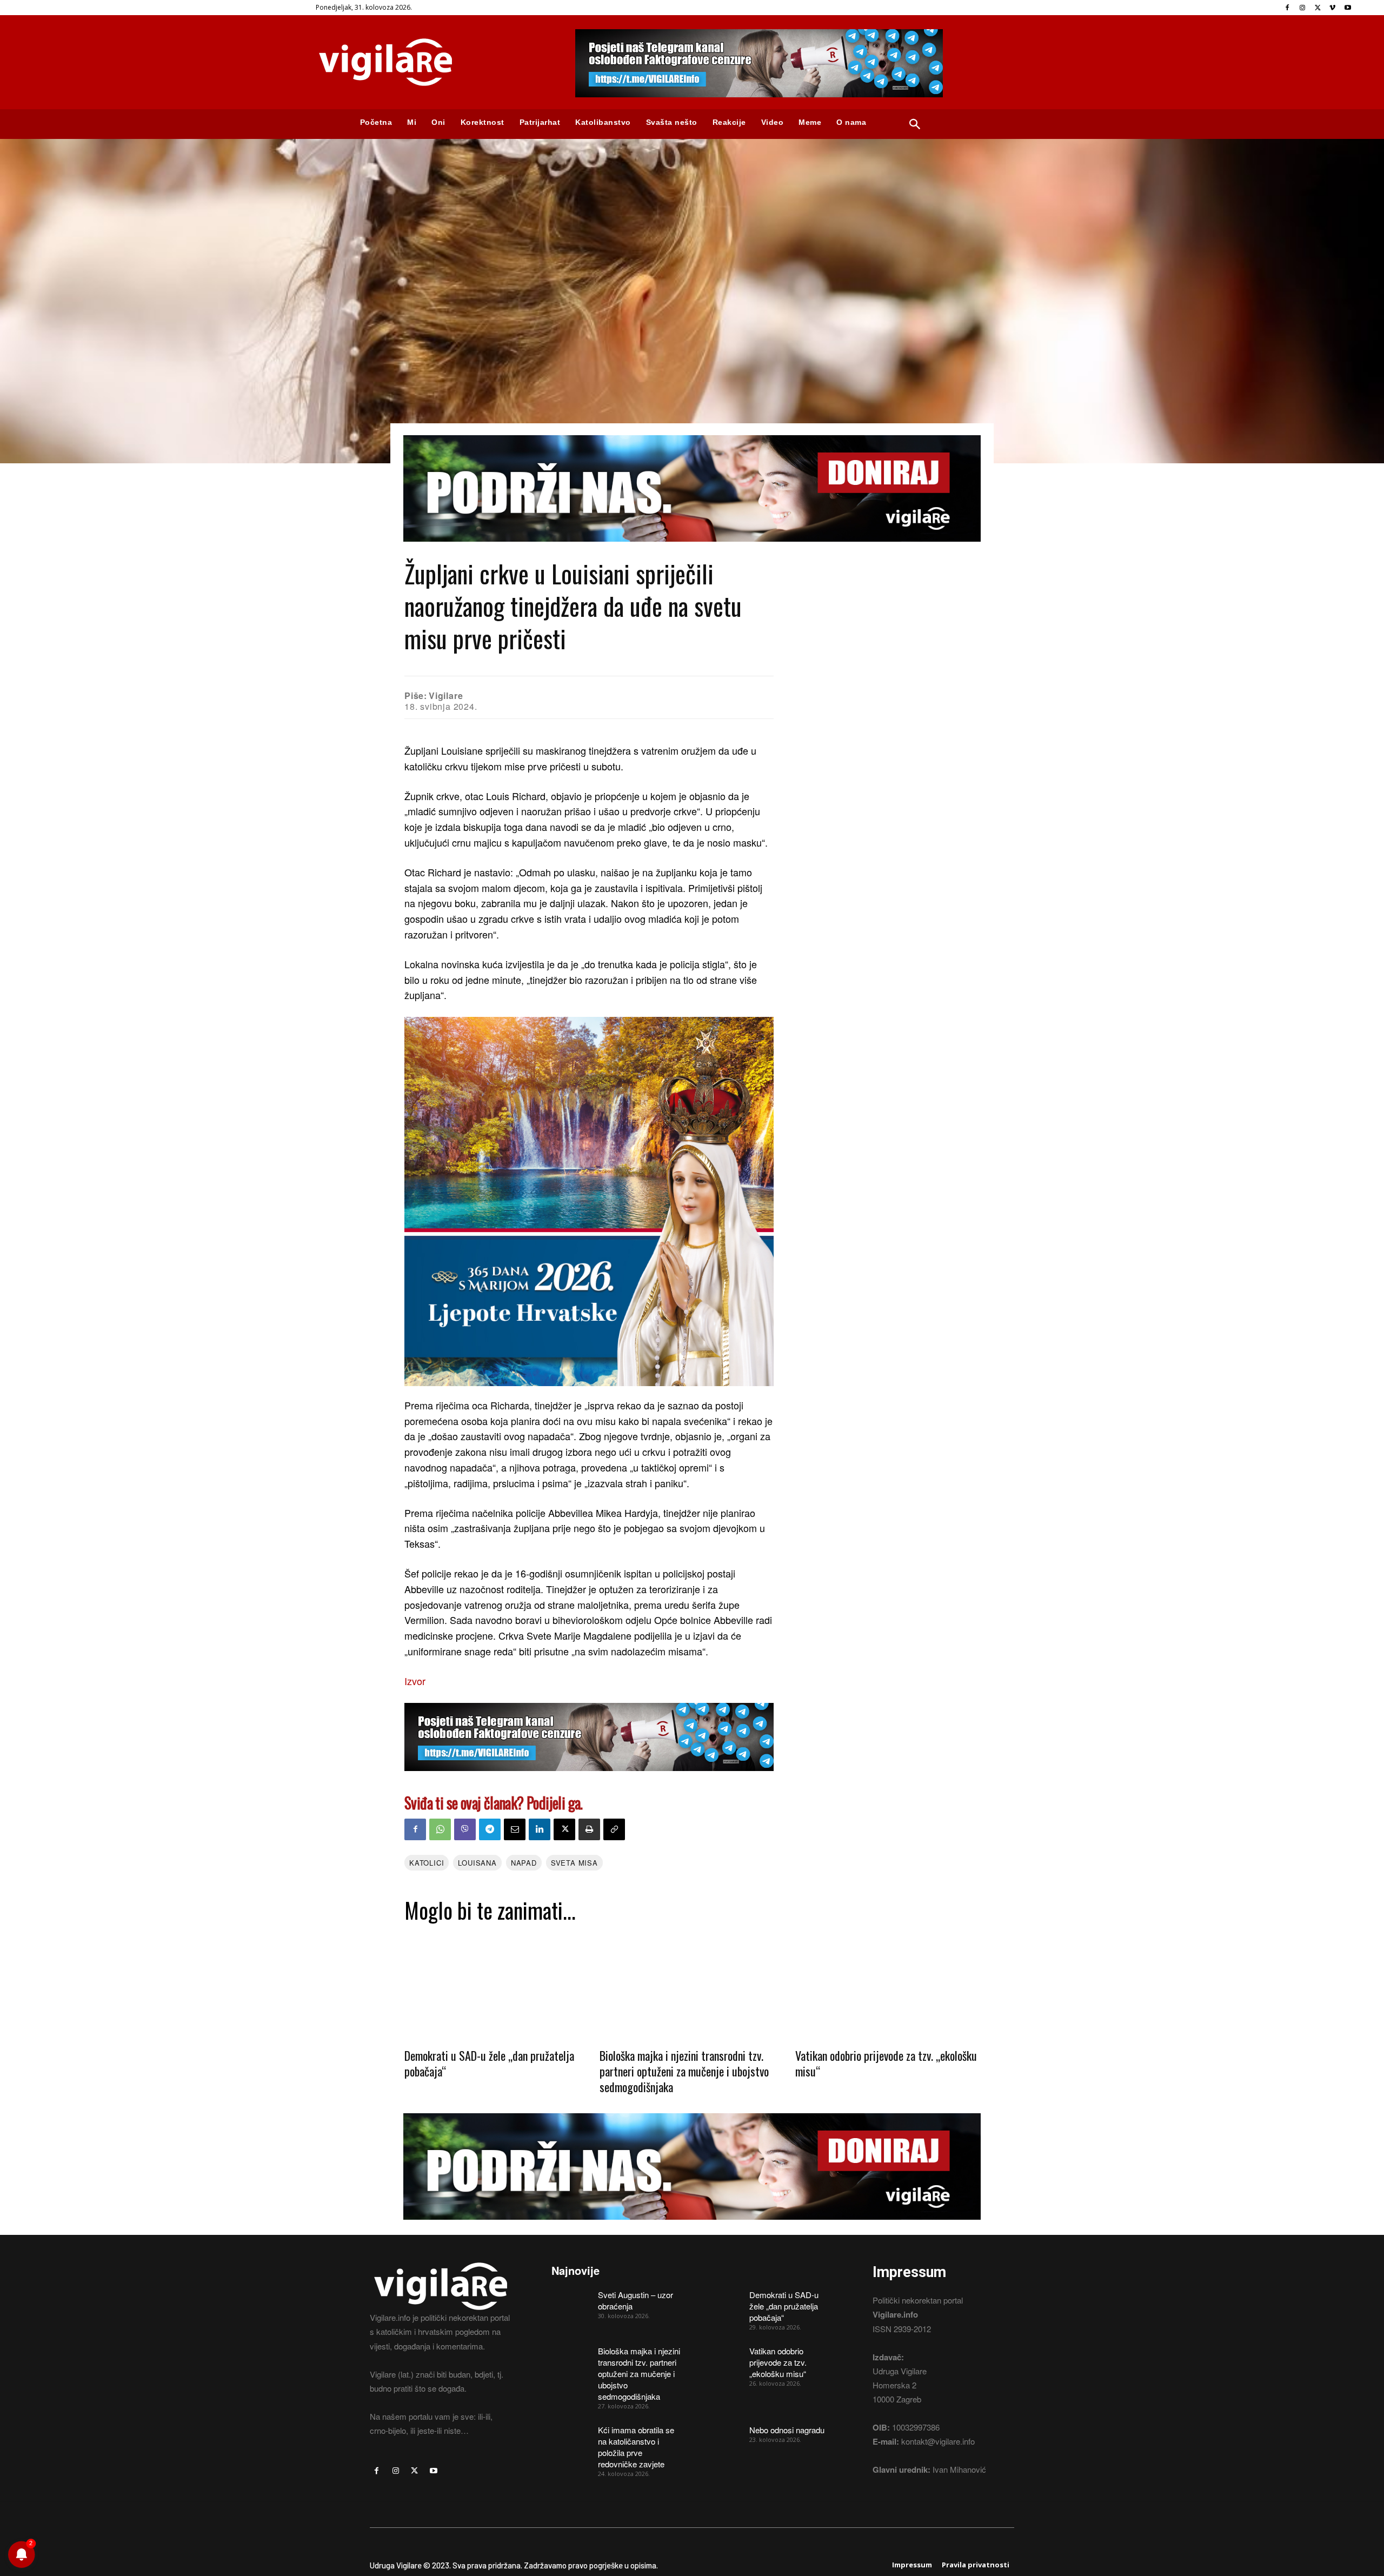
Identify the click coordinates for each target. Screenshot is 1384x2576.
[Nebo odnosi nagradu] (722, 2438)
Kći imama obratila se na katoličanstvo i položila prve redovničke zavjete (636, 2447)
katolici (427, 1863)
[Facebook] (1287, 8)
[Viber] (465, 1829)
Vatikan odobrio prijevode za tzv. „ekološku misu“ (886, 2063)
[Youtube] (1348, 8)
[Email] (515, 1829)
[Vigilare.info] (432, 62)
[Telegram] (490, 1829)
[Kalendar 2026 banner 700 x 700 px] (589, 1202)
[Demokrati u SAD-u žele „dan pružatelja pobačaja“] (497, 1985)
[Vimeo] (1332, 8)
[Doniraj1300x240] (692, 550)
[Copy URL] (614, 1829)
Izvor (415, 1681)
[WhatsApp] (440, 1829)
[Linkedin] (540, 1829)
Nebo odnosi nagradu (787, 2430)
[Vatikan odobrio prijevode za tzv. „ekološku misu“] (887, 1985)
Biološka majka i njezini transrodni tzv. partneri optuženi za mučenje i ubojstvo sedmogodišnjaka (684, 2071)
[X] (1318, 8)
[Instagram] (1303, 8)
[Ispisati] (589, 1829)
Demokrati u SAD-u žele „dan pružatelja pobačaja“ (489, 2063)
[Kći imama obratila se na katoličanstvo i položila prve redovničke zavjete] (571, 2438)
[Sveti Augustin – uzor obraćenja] (571, 2302)
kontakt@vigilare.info (938, 2441)
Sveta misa (574, 1863)
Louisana (477, 1863)
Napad (524, 1863)
